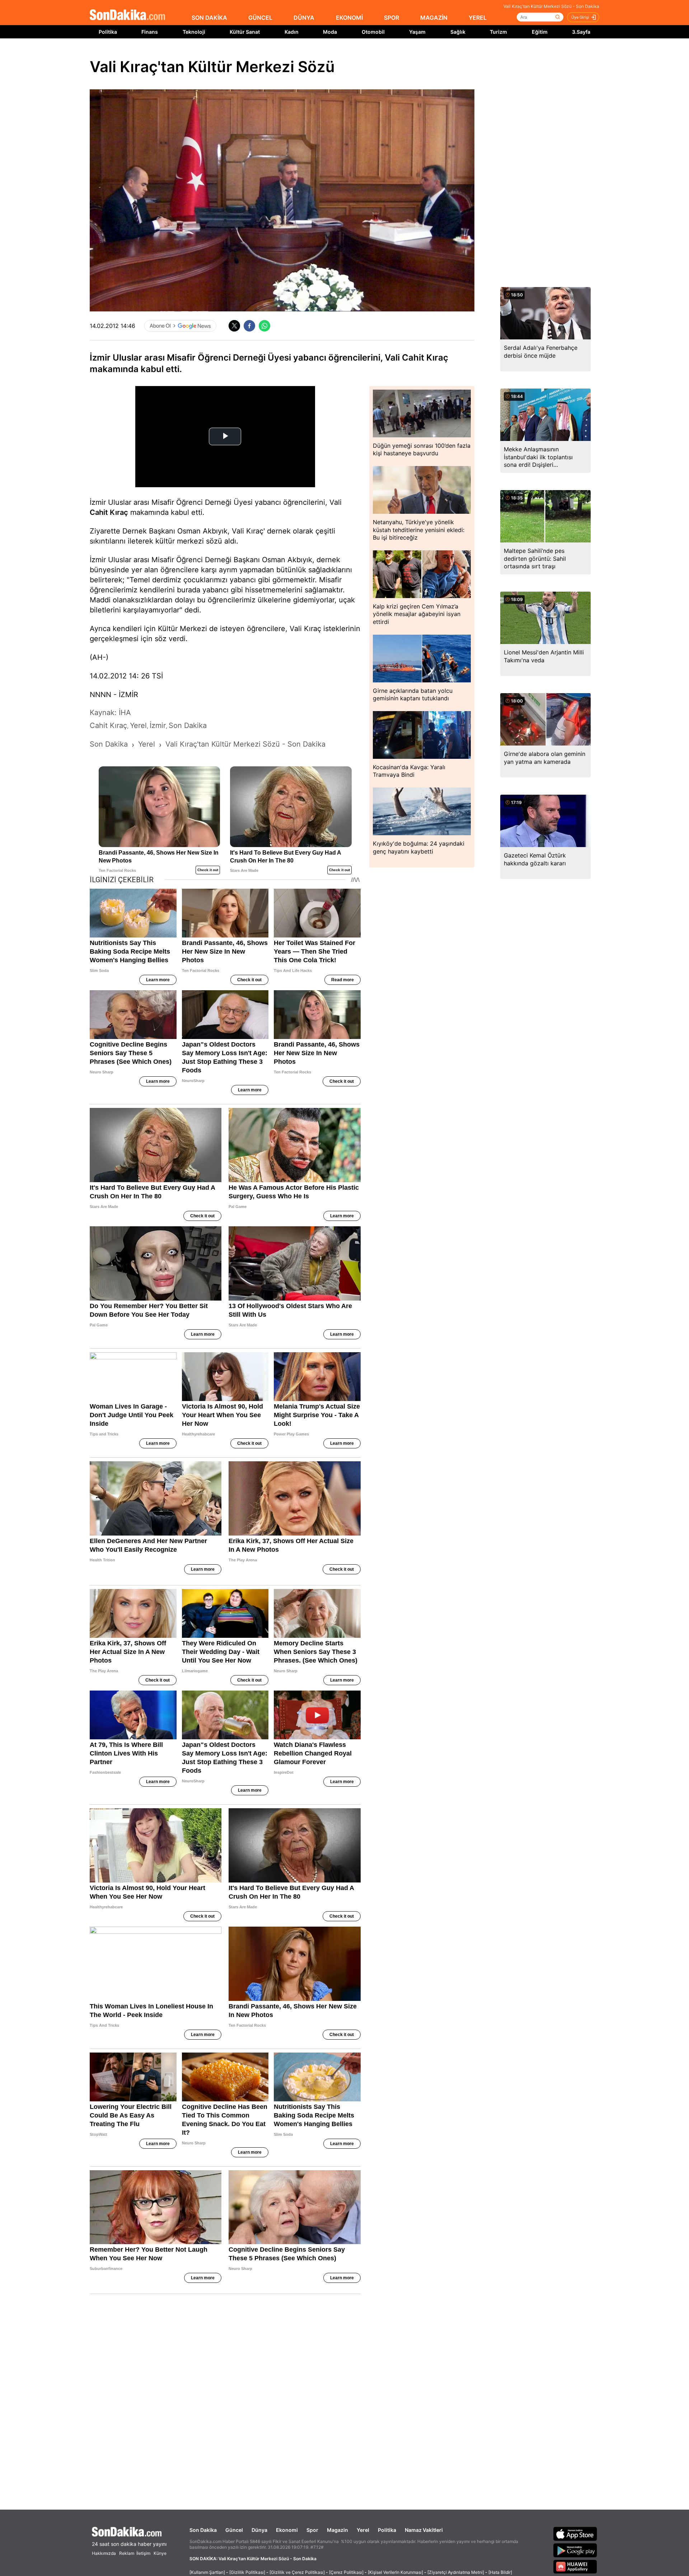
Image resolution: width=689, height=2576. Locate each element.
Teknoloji (194, 32)
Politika (108, 32)
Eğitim (540, 32)
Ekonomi (287, 2530)
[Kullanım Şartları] (207, 2572)
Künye (160, 2553)
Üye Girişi (580, 17)
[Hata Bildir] (500, 2572)
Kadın (292, 32)
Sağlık (458, 32)
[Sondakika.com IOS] (575, 2534)
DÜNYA (304, 18)
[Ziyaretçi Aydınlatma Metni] (456, 2572)
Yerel (363, 2530)
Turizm (498, 32)
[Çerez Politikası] (346, 2572)
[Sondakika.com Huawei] (575, 2567)
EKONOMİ (349, 18)
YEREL (478, 18)
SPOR (392, 18)
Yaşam (417, 32)
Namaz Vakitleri (424, 2530)
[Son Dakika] (127, 15)
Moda (330, 32)
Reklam (127, 2553)
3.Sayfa (581, 32)
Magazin (338, 2530)
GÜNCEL (260, 18)
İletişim (143, 2553)
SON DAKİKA (209, 18)
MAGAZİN (434, 18)
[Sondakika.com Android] (575, 2550)
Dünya (259, 2530)
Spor (312, 2530)
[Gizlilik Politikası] (247, 2572)
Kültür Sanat (245, 32)
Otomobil (373, 32)
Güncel (234, 2530)
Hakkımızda (104, 2553)
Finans (150, 32)
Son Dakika (203, 2530)
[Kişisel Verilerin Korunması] (395, 2572)
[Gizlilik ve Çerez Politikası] (297, 2572)
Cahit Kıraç (109, 512)
